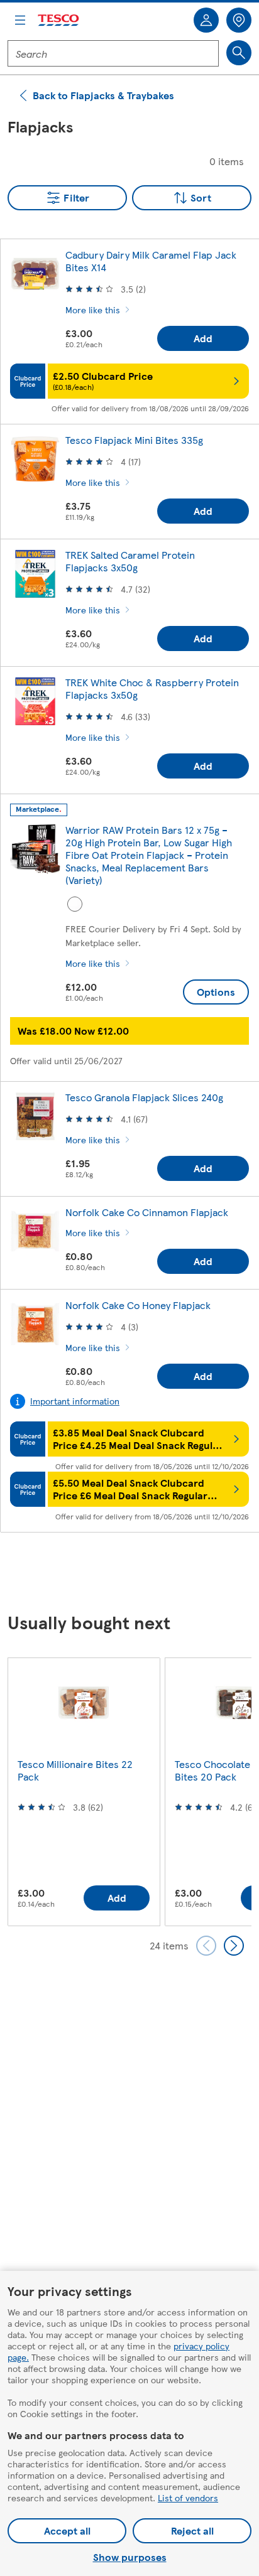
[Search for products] (239, 53)
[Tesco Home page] (59, 20)
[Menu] (20, 20)
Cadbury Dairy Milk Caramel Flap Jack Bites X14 (151, 261)
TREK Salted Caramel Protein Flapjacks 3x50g (130, 561)
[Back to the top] (136, 1573)
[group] (84, 1792)
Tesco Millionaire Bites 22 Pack (75, 1770)
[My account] (206, 20)
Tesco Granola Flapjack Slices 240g (144, 1097)
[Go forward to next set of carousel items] (234, 1946)
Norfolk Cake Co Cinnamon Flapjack (147, 1212)
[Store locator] (239, 20)
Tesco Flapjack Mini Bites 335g (134, 440)
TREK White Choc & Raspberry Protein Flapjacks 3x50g (152, 688)
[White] (75, 904)
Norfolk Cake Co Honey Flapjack (138, 1305)
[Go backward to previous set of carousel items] (206, 1946)
